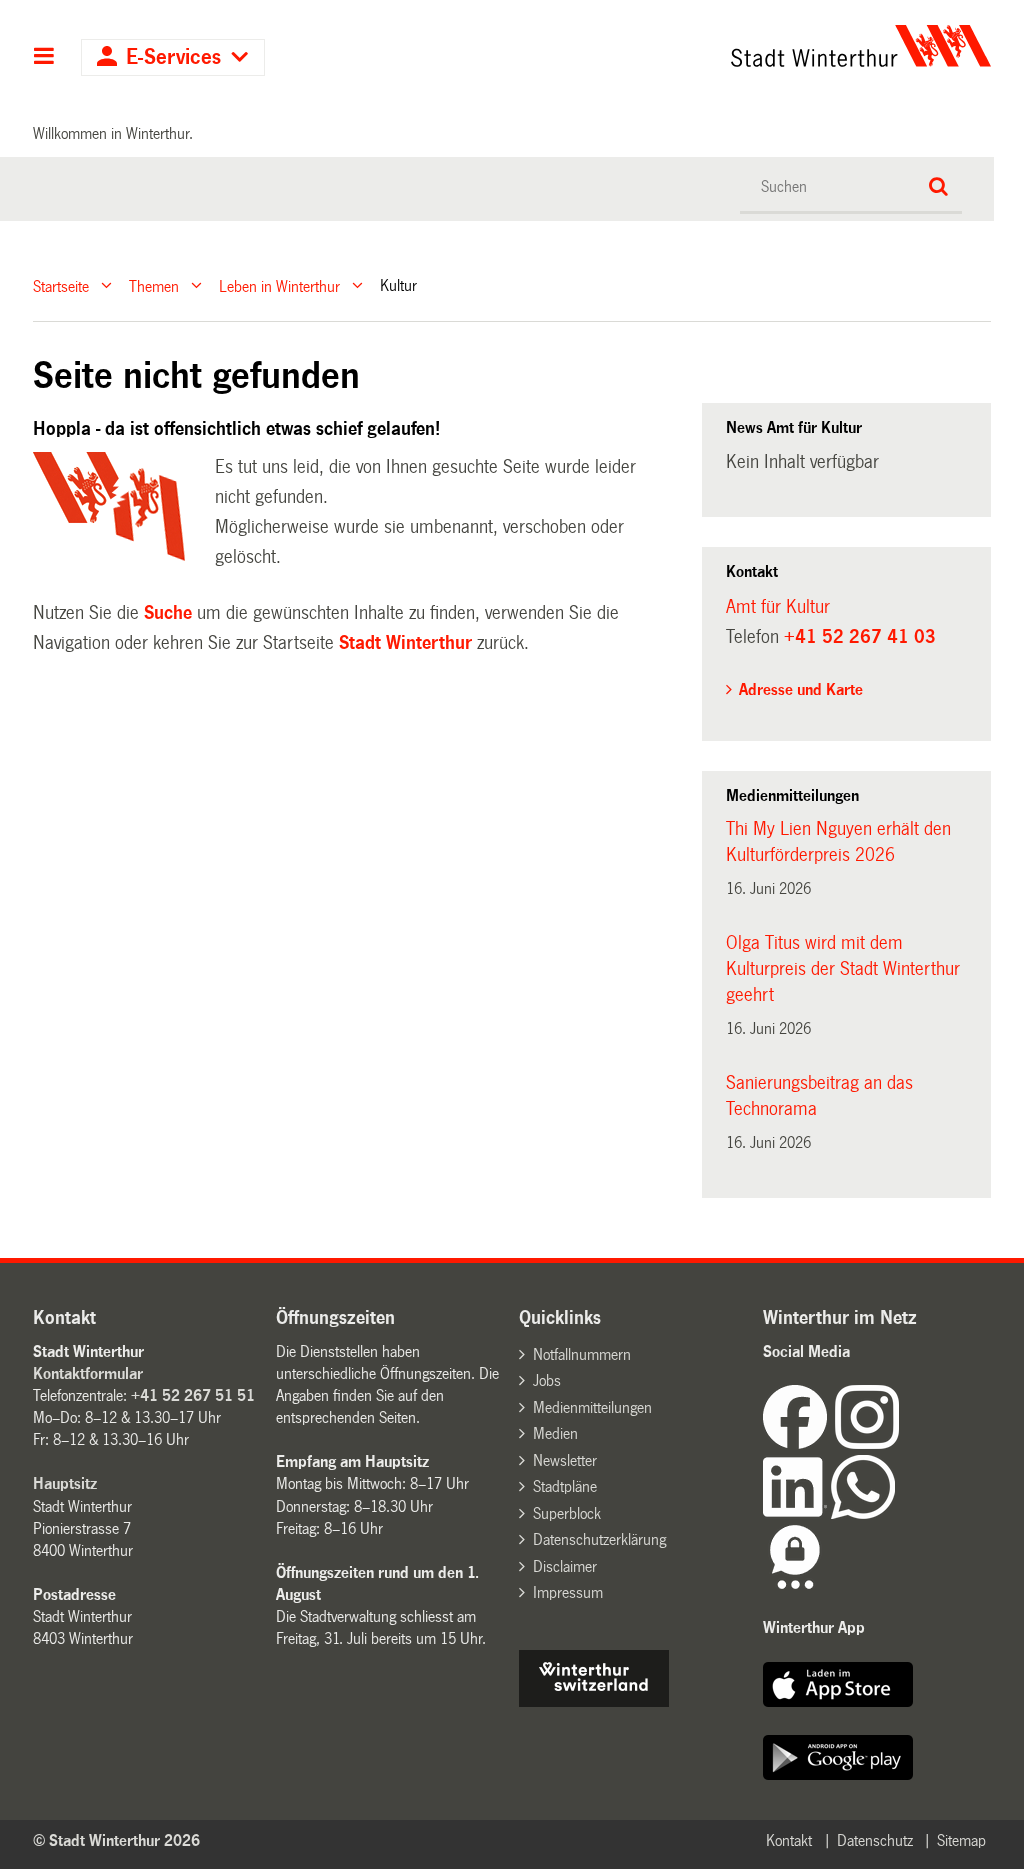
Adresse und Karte (801, 689)
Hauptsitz (65, 1483)
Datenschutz (875, 1840)
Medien (555, 1433)
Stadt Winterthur (405, 643)
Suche (168, 613)
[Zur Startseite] (738, 46)
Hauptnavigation (44, 58)
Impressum (568, 1592)
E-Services (173, 57)
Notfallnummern (582, 1354)
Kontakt (789, 1840)
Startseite (61, 285)
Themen (154, 285)
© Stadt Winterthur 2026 (116, 1840)
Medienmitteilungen (592, 1407)
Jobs (547, 1380)
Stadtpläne (565, 1486)
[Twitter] (901, 1443)
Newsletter (565, 1460)
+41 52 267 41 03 (860, 637)
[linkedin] (797, 1513)
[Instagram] (867, 1443)
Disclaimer (565, 1566)
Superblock (567, 1513)
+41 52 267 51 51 (193, 1395)
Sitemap (961, 1840)
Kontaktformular (88, 1373)
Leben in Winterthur (279, 285)
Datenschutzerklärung (599, 1539)
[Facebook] (799, 1443)
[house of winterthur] (594, 1701)
